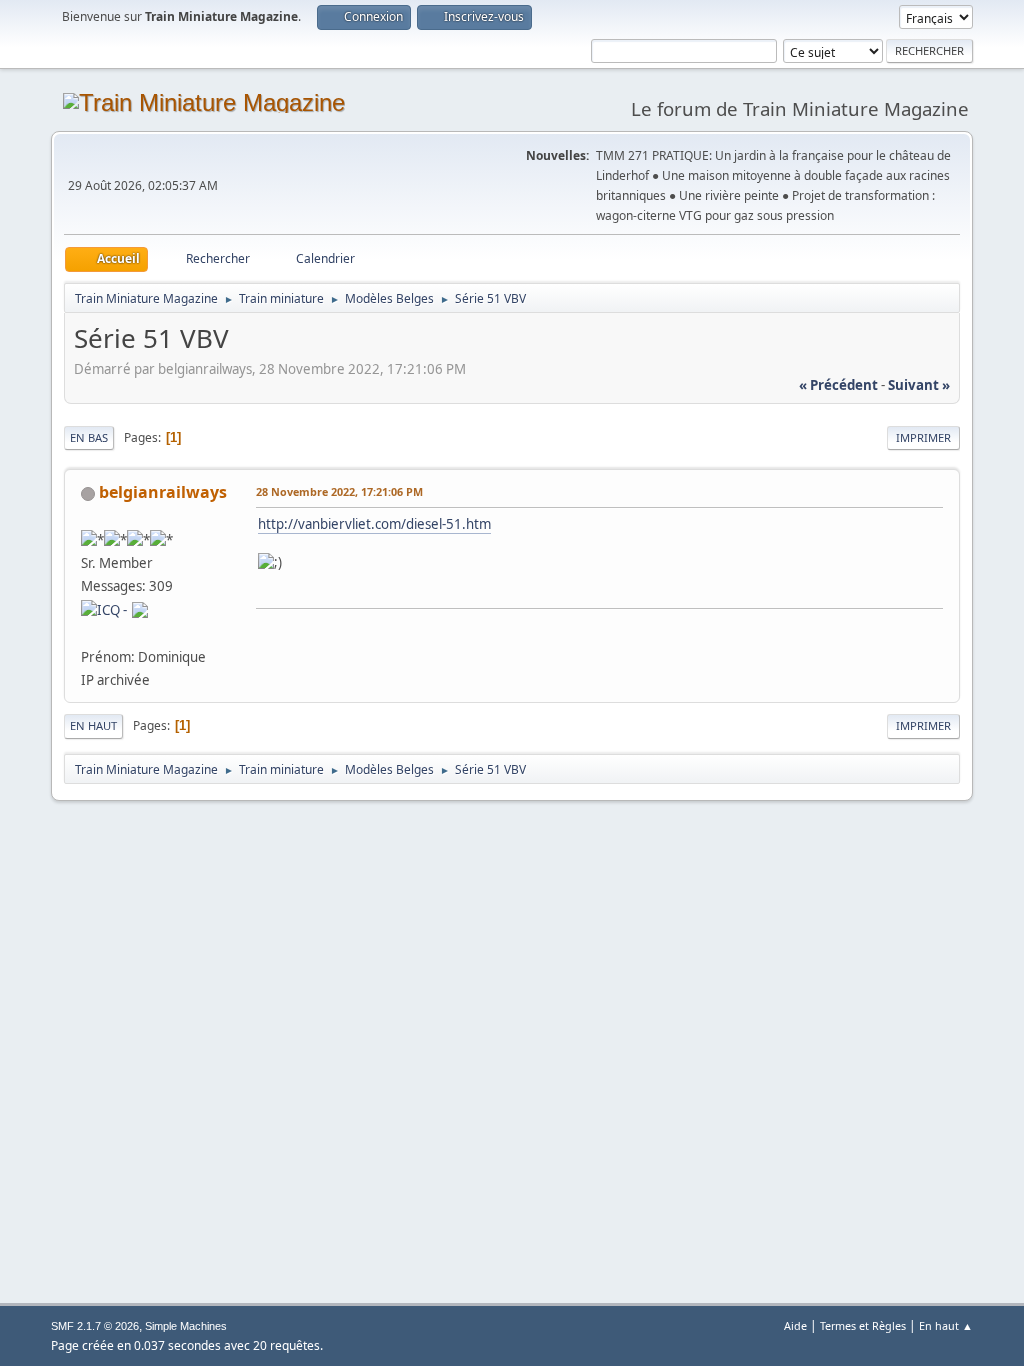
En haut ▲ (946, 1325)
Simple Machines (186, 1326)
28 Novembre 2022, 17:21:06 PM (339, 491)
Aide (795, 1325)
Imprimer (923, 437)
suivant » (919, 385)
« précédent (838, 385)
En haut (93, 725)
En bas (89, 437)
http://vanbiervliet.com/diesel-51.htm (374, 524)
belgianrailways (163, 492)
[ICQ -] (104, 609)
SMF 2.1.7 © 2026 (95, 1326)
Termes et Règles (863, 1325)
